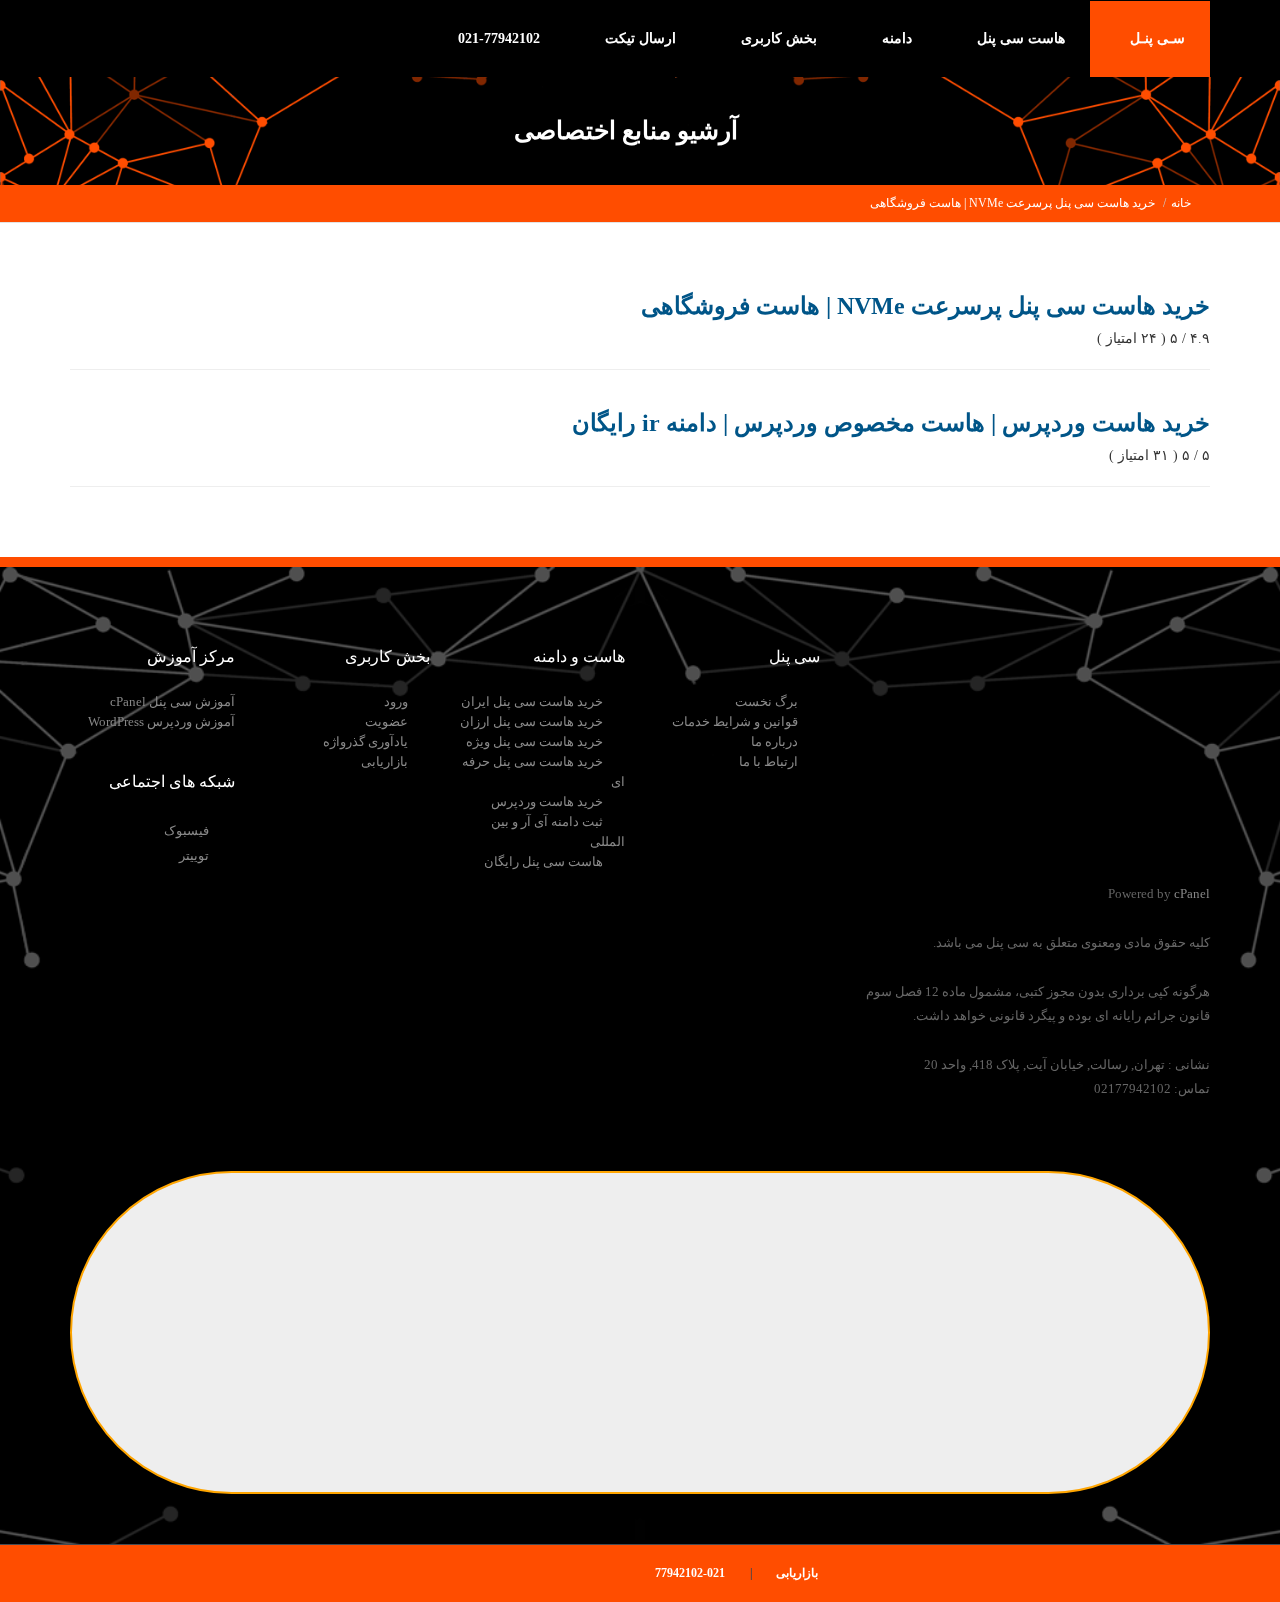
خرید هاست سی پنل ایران (532, 701)
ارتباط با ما (768, 761)
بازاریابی (384, 761)
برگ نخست (766, 701)
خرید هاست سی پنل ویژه (534, 741)
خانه (1181, 203)
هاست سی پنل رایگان (543, 861)
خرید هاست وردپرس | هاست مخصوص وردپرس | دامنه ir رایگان (891, 423)
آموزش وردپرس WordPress (161, 721)
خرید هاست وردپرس (547, 801)
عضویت (386, 721)
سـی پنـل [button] (1155, 38)
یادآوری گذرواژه (365, 741)
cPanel (1192, 893)
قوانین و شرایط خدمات (735, 721)
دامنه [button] (895, 38)
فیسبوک (186, 831)
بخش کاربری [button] (777, 38)
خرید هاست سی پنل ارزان (531, 721)
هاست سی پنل (1019, 38)
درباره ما (774, 741)
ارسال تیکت (640, 38)
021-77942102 (501, 38)
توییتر (194, 856)
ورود (396, 701)
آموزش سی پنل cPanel (172, 701)
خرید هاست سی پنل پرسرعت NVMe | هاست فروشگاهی (1012, 203)
